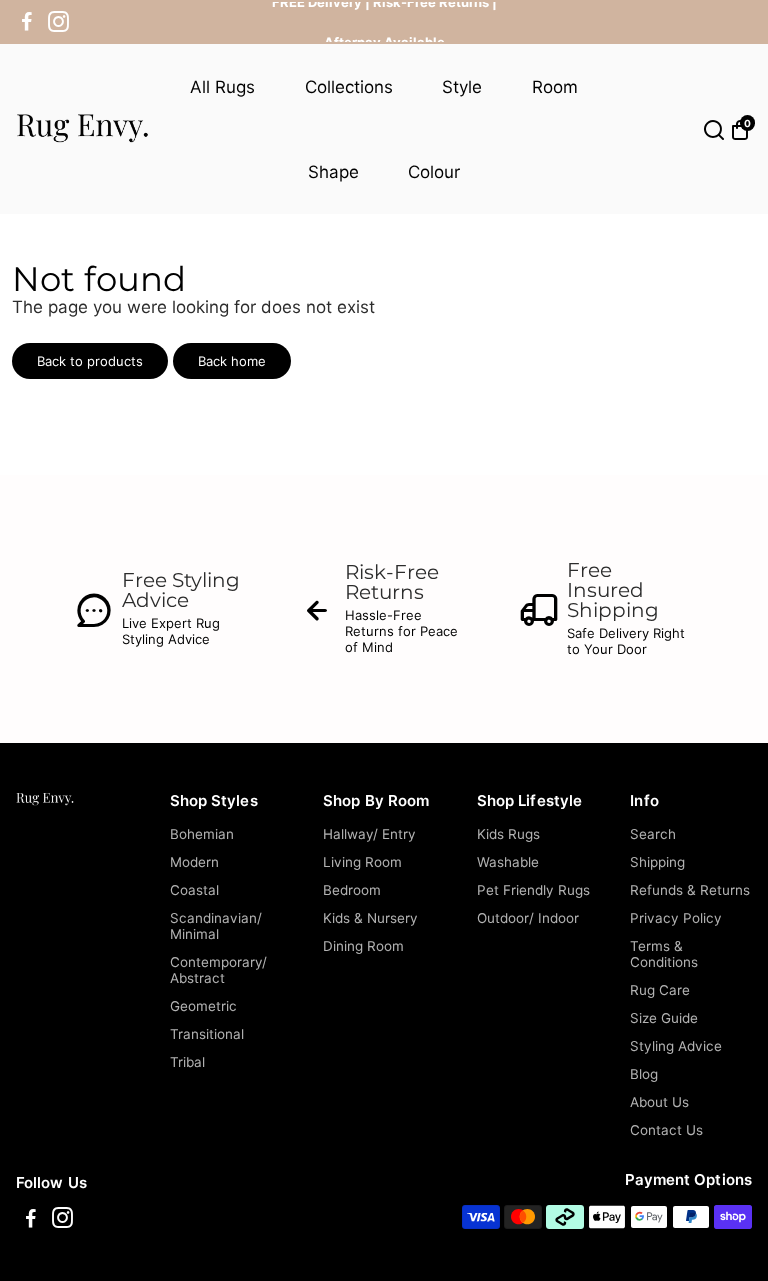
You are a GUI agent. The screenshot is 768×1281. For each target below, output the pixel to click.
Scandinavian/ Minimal (216, 926)
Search (653, 834)
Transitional (207, 1034)
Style (462, 87)
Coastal (194, 890)
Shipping (657, 862)
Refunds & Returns (690, 890)
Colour (434, 172)
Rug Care (660, 990)
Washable (508, 862)
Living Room (362, 862)
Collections (349, 87)
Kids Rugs (508, 834)
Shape (333, 172)
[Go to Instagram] (58, 22)
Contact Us (666, 1130)
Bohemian (202, 834)
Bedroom (352, 890)
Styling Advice (676, 1046)
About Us (659, 1102)
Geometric (203, 1006)
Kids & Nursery (370, 918)
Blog (644, 1074)
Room (555, 87)
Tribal (187, 1062)
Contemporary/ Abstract (218, 970)
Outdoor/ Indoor (528, 918)
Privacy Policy (676, 918)
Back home (232, 361)
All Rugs (222, 87)
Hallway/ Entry (369, 834)
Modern (194, 862)
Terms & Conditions (664, 954)
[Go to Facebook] (27, 22)
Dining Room (363, 946)
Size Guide (664, 1018)
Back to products (90, 361)
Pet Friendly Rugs (533, 890)
